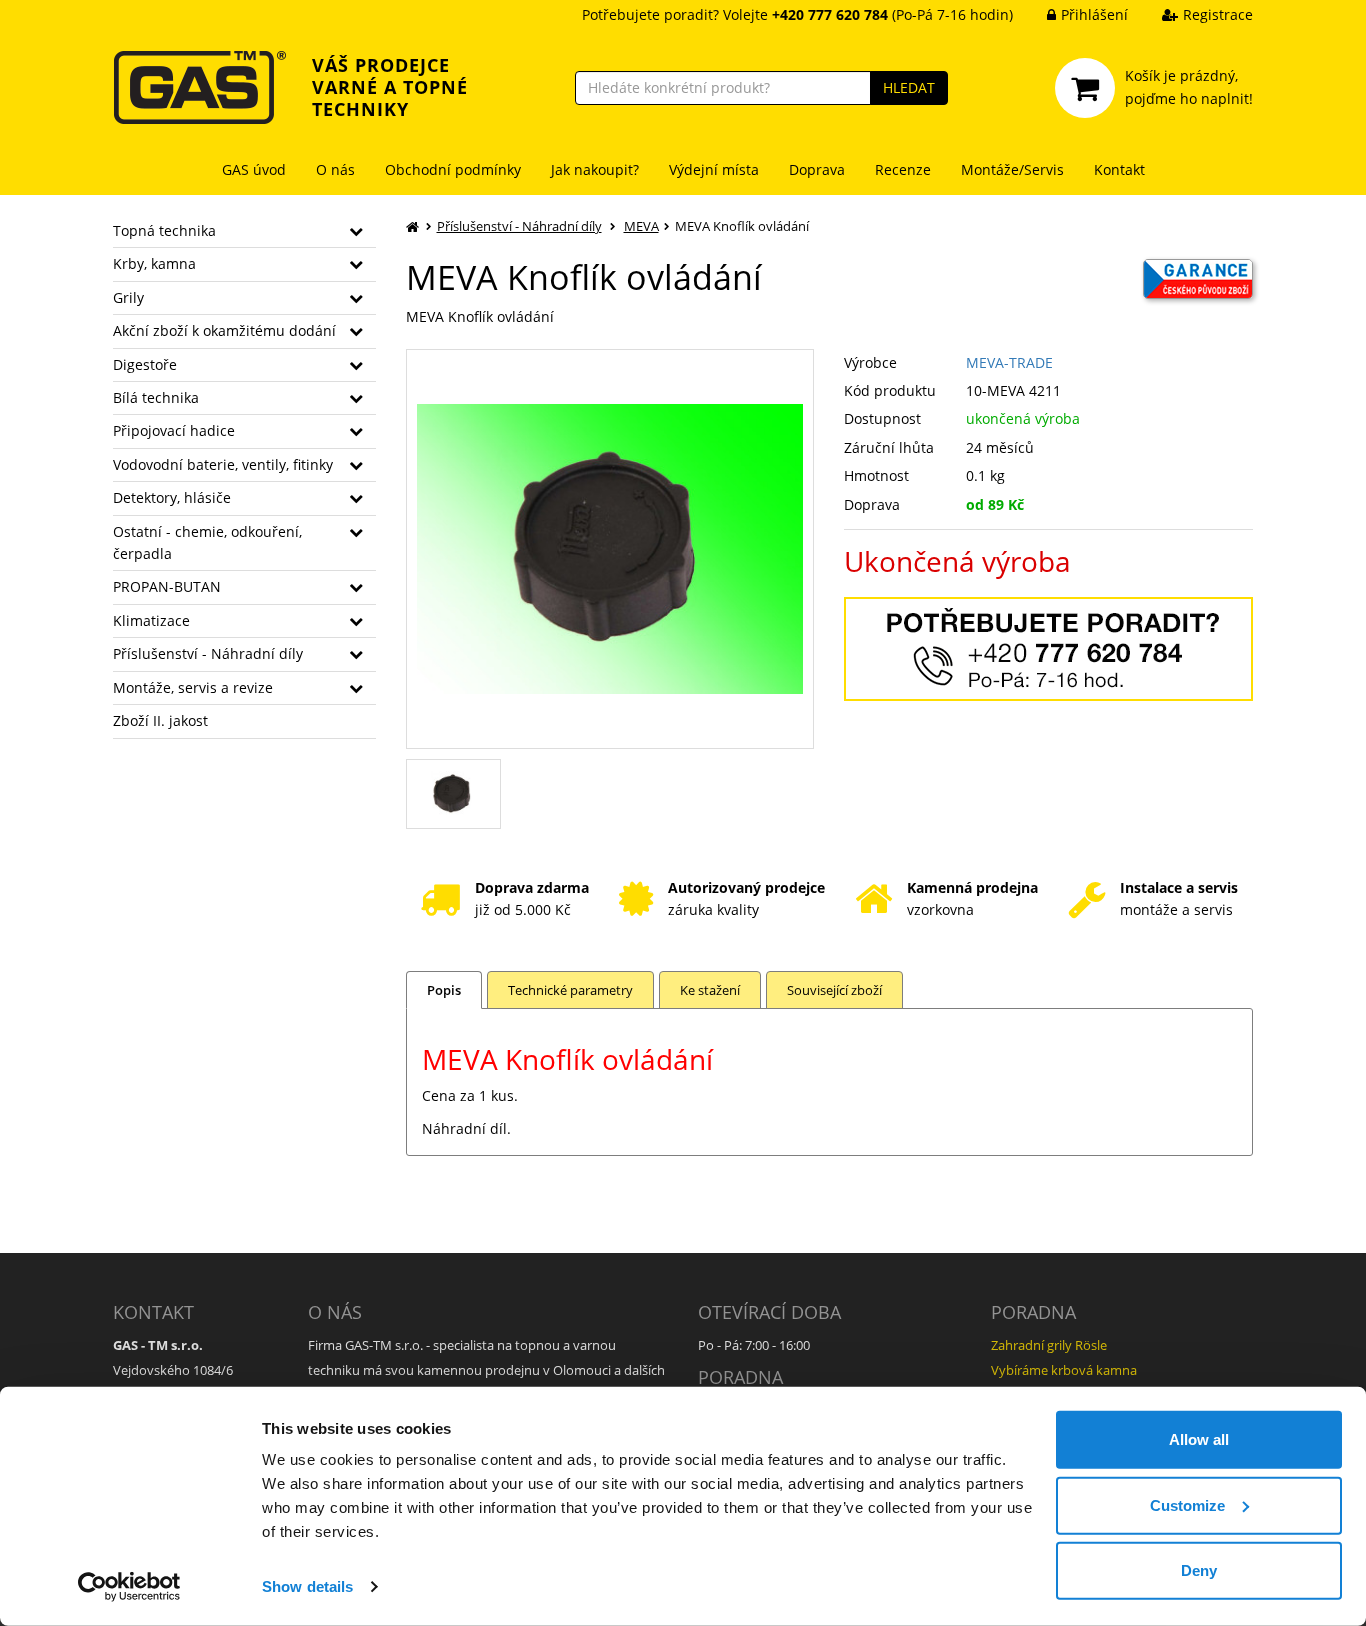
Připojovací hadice (174, 430)
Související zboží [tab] (834, 990)
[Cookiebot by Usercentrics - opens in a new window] (129, 1587)
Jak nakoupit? (595, 169)
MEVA (641, 226)
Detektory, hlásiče (172, 497)
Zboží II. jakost (160, 720)
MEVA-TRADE (1009, 362)
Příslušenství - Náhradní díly (208, 653)
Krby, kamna (154, 263)
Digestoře (145, 364)
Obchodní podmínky (453, 169)
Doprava (817, 169)
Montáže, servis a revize (193, 687)
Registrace (1218, 14)
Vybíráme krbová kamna (1064, 1370)
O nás (335, 169)
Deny (1199, 1570)
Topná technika (164, 230)
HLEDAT (909, 87)
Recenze (903, 169)
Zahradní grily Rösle (1049, 1345)
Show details (307, 1586)
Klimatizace (151, 620)
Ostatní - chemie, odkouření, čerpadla (207, 542)
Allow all (1199, 1439)
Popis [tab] (444, 990)
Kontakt (1119, 169)
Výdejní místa (714, 169)
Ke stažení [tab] (710, 990)
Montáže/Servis (1012, 169)
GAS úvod (254, 169)
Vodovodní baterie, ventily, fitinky (223, 464)
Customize (1187, 1504)
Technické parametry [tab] (570, 990)
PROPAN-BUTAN (167, 586)
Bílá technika (156, 397)
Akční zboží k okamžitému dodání (224, 330)
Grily (128, 297)
